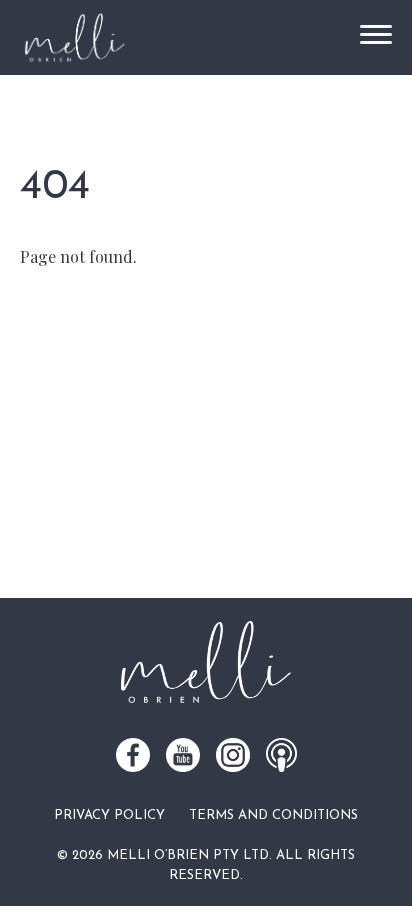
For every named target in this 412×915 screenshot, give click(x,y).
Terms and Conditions (273, 815)
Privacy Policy (109, 815)
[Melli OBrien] (74, 37)
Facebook (133, 755)
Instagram (233, 755)
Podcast (281, 755)
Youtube (183, 755)
